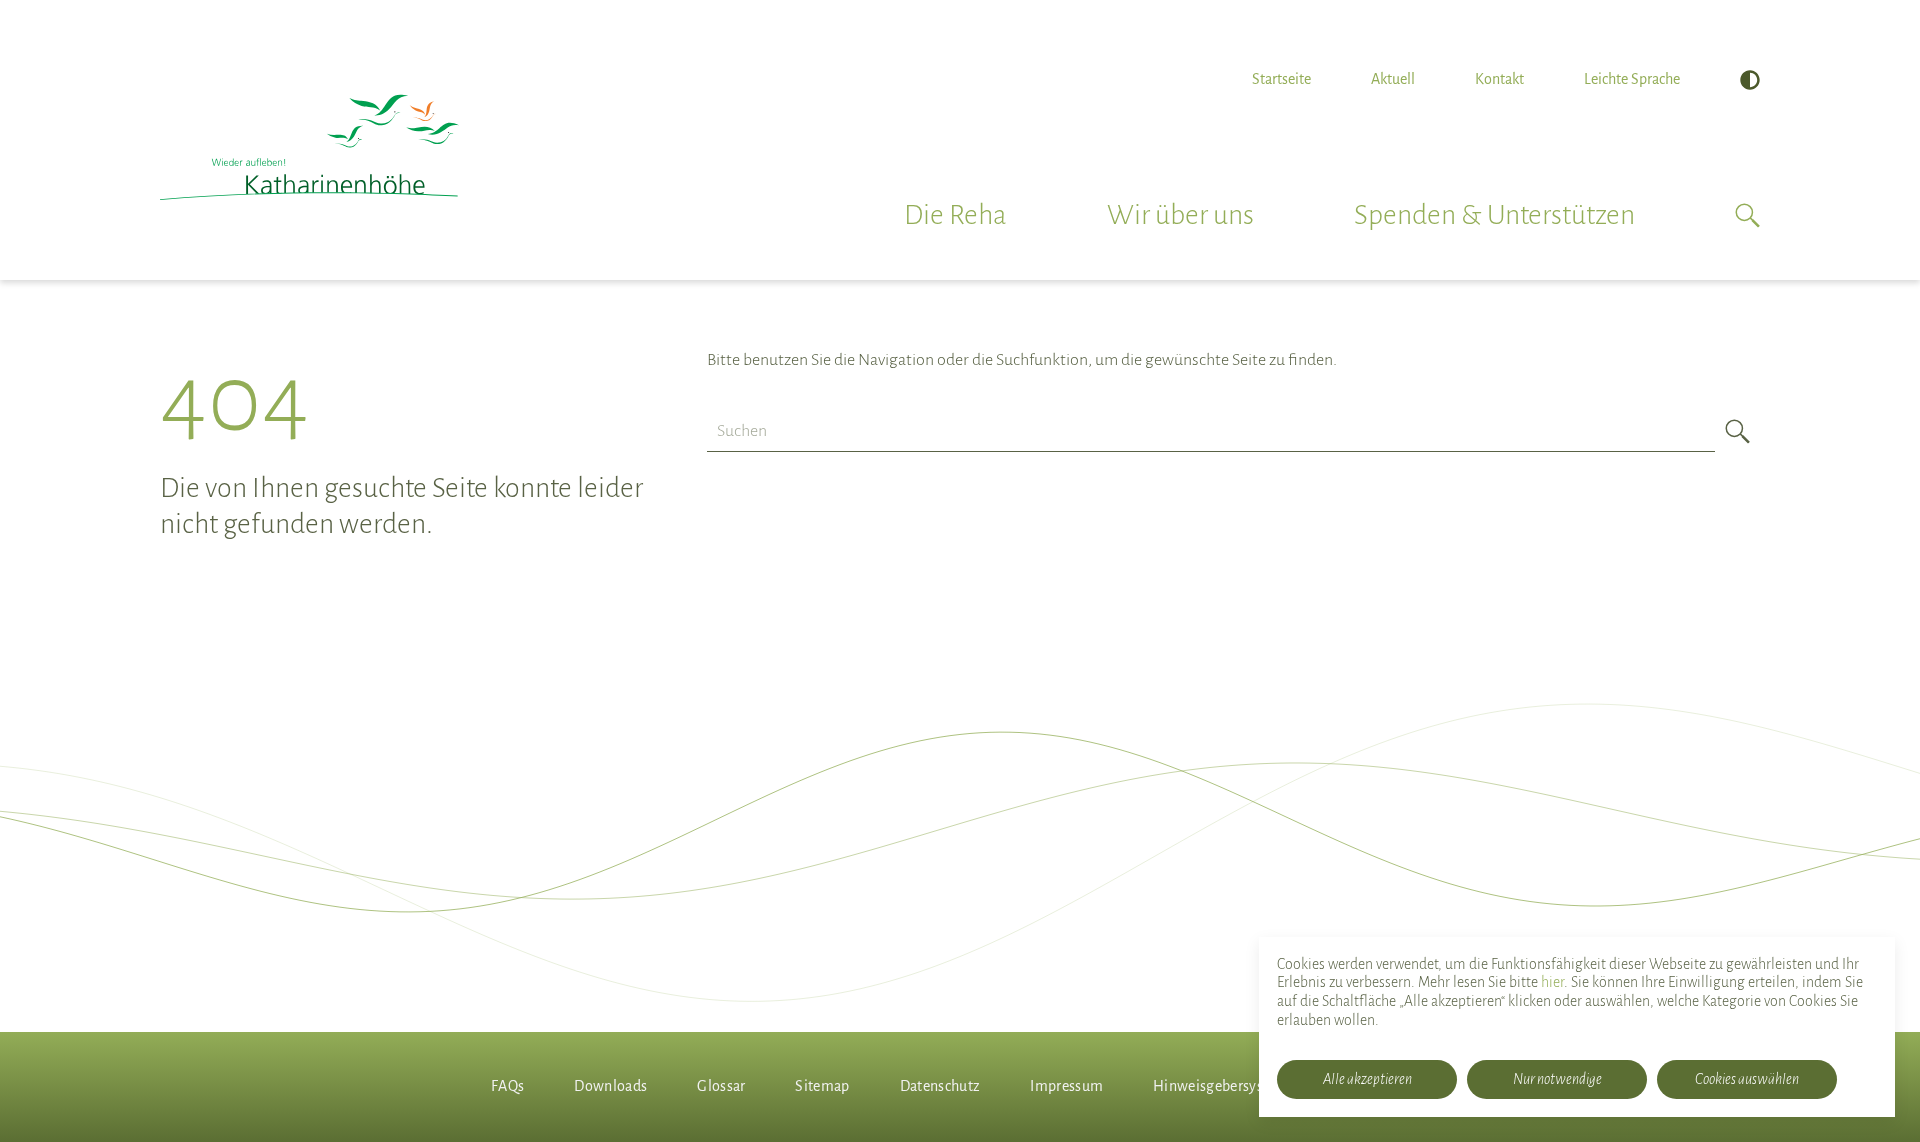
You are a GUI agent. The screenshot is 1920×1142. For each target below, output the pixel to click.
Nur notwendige (1557, 1079)
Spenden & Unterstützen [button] (1494, 215)
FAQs (507, 1086)
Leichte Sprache (1632, 79)
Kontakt (1499, 79)
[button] (1747, 215)
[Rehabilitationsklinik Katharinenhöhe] (309, 147)
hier (1552, 982)
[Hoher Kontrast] (1750, 80)
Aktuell (1393, 79)
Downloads (610, 1086)
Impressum (1066, 1086)
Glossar (721, 1086)
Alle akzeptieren (1367, 1079)
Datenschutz (940, 1086)
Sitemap (822, 1086)
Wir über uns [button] (1180, 215)
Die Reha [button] (955, 215)
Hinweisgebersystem (1221, 1086)
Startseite (1281, 79)
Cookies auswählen (1747, 1079)
